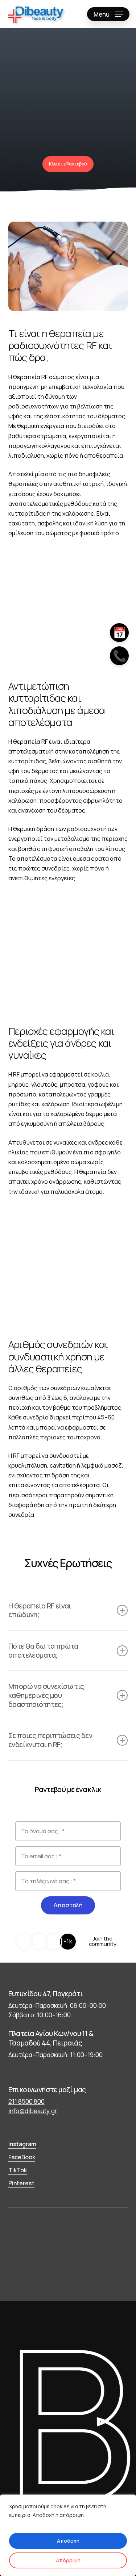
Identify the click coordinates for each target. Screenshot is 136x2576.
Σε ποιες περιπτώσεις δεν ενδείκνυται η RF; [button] (50, 1740)
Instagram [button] (22, 2144)
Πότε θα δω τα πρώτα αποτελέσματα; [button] (43, 1650)
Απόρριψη (68, 2560)
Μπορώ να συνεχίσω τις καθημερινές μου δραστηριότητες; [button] (46, 1695)
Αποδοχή (68, 2541)
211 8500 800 (26, 2101)
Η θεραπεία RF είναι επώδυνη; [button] (40, 1610)
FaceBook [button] (22, 2157)
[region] (68, 2535)
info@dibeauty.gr (33, 2111)
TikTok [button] (18, 2170)
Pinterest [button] (21, 2183)
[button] (108, 14)
